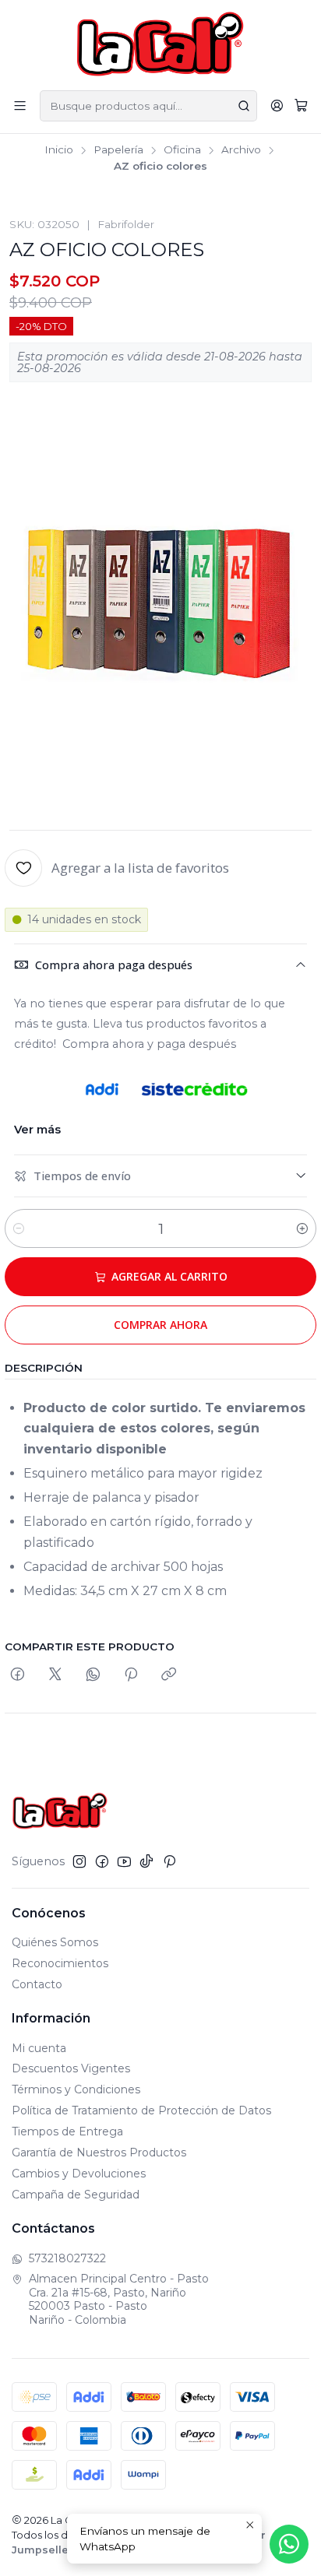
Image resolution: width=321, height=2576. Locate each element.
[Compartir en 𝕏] (55, 1675)
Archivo (241, 150)
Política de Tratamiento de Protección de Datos (141, 2110)
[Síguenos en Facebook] (102, 1861)
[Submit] (244, 106)
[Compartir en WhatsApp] (93, 1675)
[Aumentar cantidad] (302, 1228)
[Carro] (301, 106)
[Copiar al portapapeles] (169, 1675)
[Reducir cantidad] (19, 1228)
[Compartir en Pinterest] (131, 1675)
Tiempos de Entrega (67, 2131)
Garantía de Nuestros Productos (99, 2153)
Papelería (118, 150)
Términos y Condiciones (76, 2089)
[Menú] (20, 105)
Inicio (59, 150)
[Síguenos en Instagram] (79, 1861)
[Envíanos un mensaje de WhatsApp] (289, 2544)
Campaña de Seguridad (76, 2195)
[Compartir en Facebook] (18, 1675)
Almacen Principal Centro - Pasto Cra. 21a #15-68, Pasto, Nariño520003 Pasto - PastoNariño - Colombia (119, 2299)
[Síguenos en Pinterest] (169, 1861)
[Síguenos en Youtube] (124, 1861)
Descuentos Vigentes (71, 2068)
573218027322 (67, 2258)
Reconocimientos (60, 1963)
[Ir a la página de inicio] (161, 44)
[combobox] (148, 106)
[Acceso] (277, 105)
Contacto (37, 1984)
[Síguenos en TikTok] (146, 1861)
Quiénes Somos (55, 1942)
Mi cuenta (39, 2048)
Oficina (182, 150)
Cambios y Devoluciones (79, 2174)
